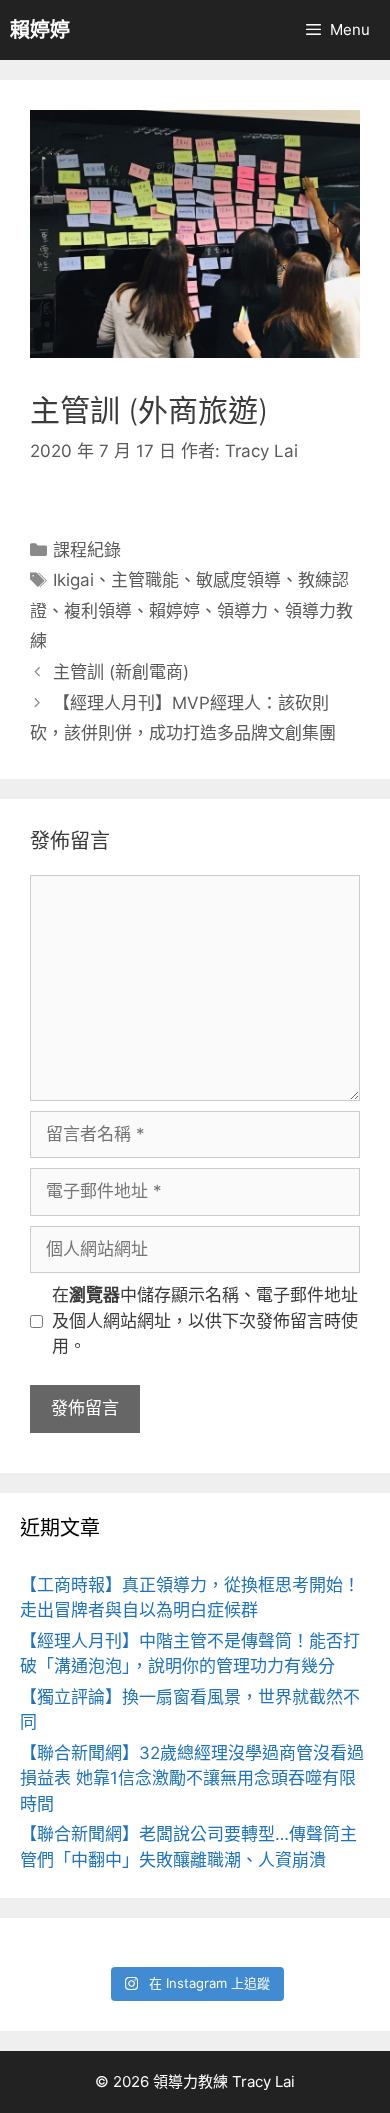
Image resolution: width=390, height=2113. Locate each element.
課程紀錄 (87, 550)
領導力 (242, 611)
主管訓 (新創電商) (121, 672)
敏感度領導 (238, 580)
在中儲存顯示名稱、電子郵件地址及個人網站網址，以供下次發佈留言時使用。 (205, 1320)
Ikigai (73, 580)
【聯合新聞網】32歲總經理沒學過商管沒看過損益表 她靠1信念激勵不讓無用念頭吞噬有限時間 (192, 1778)
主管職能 (145, 580)
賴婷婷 (40, 30)
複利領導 (98, 611)
